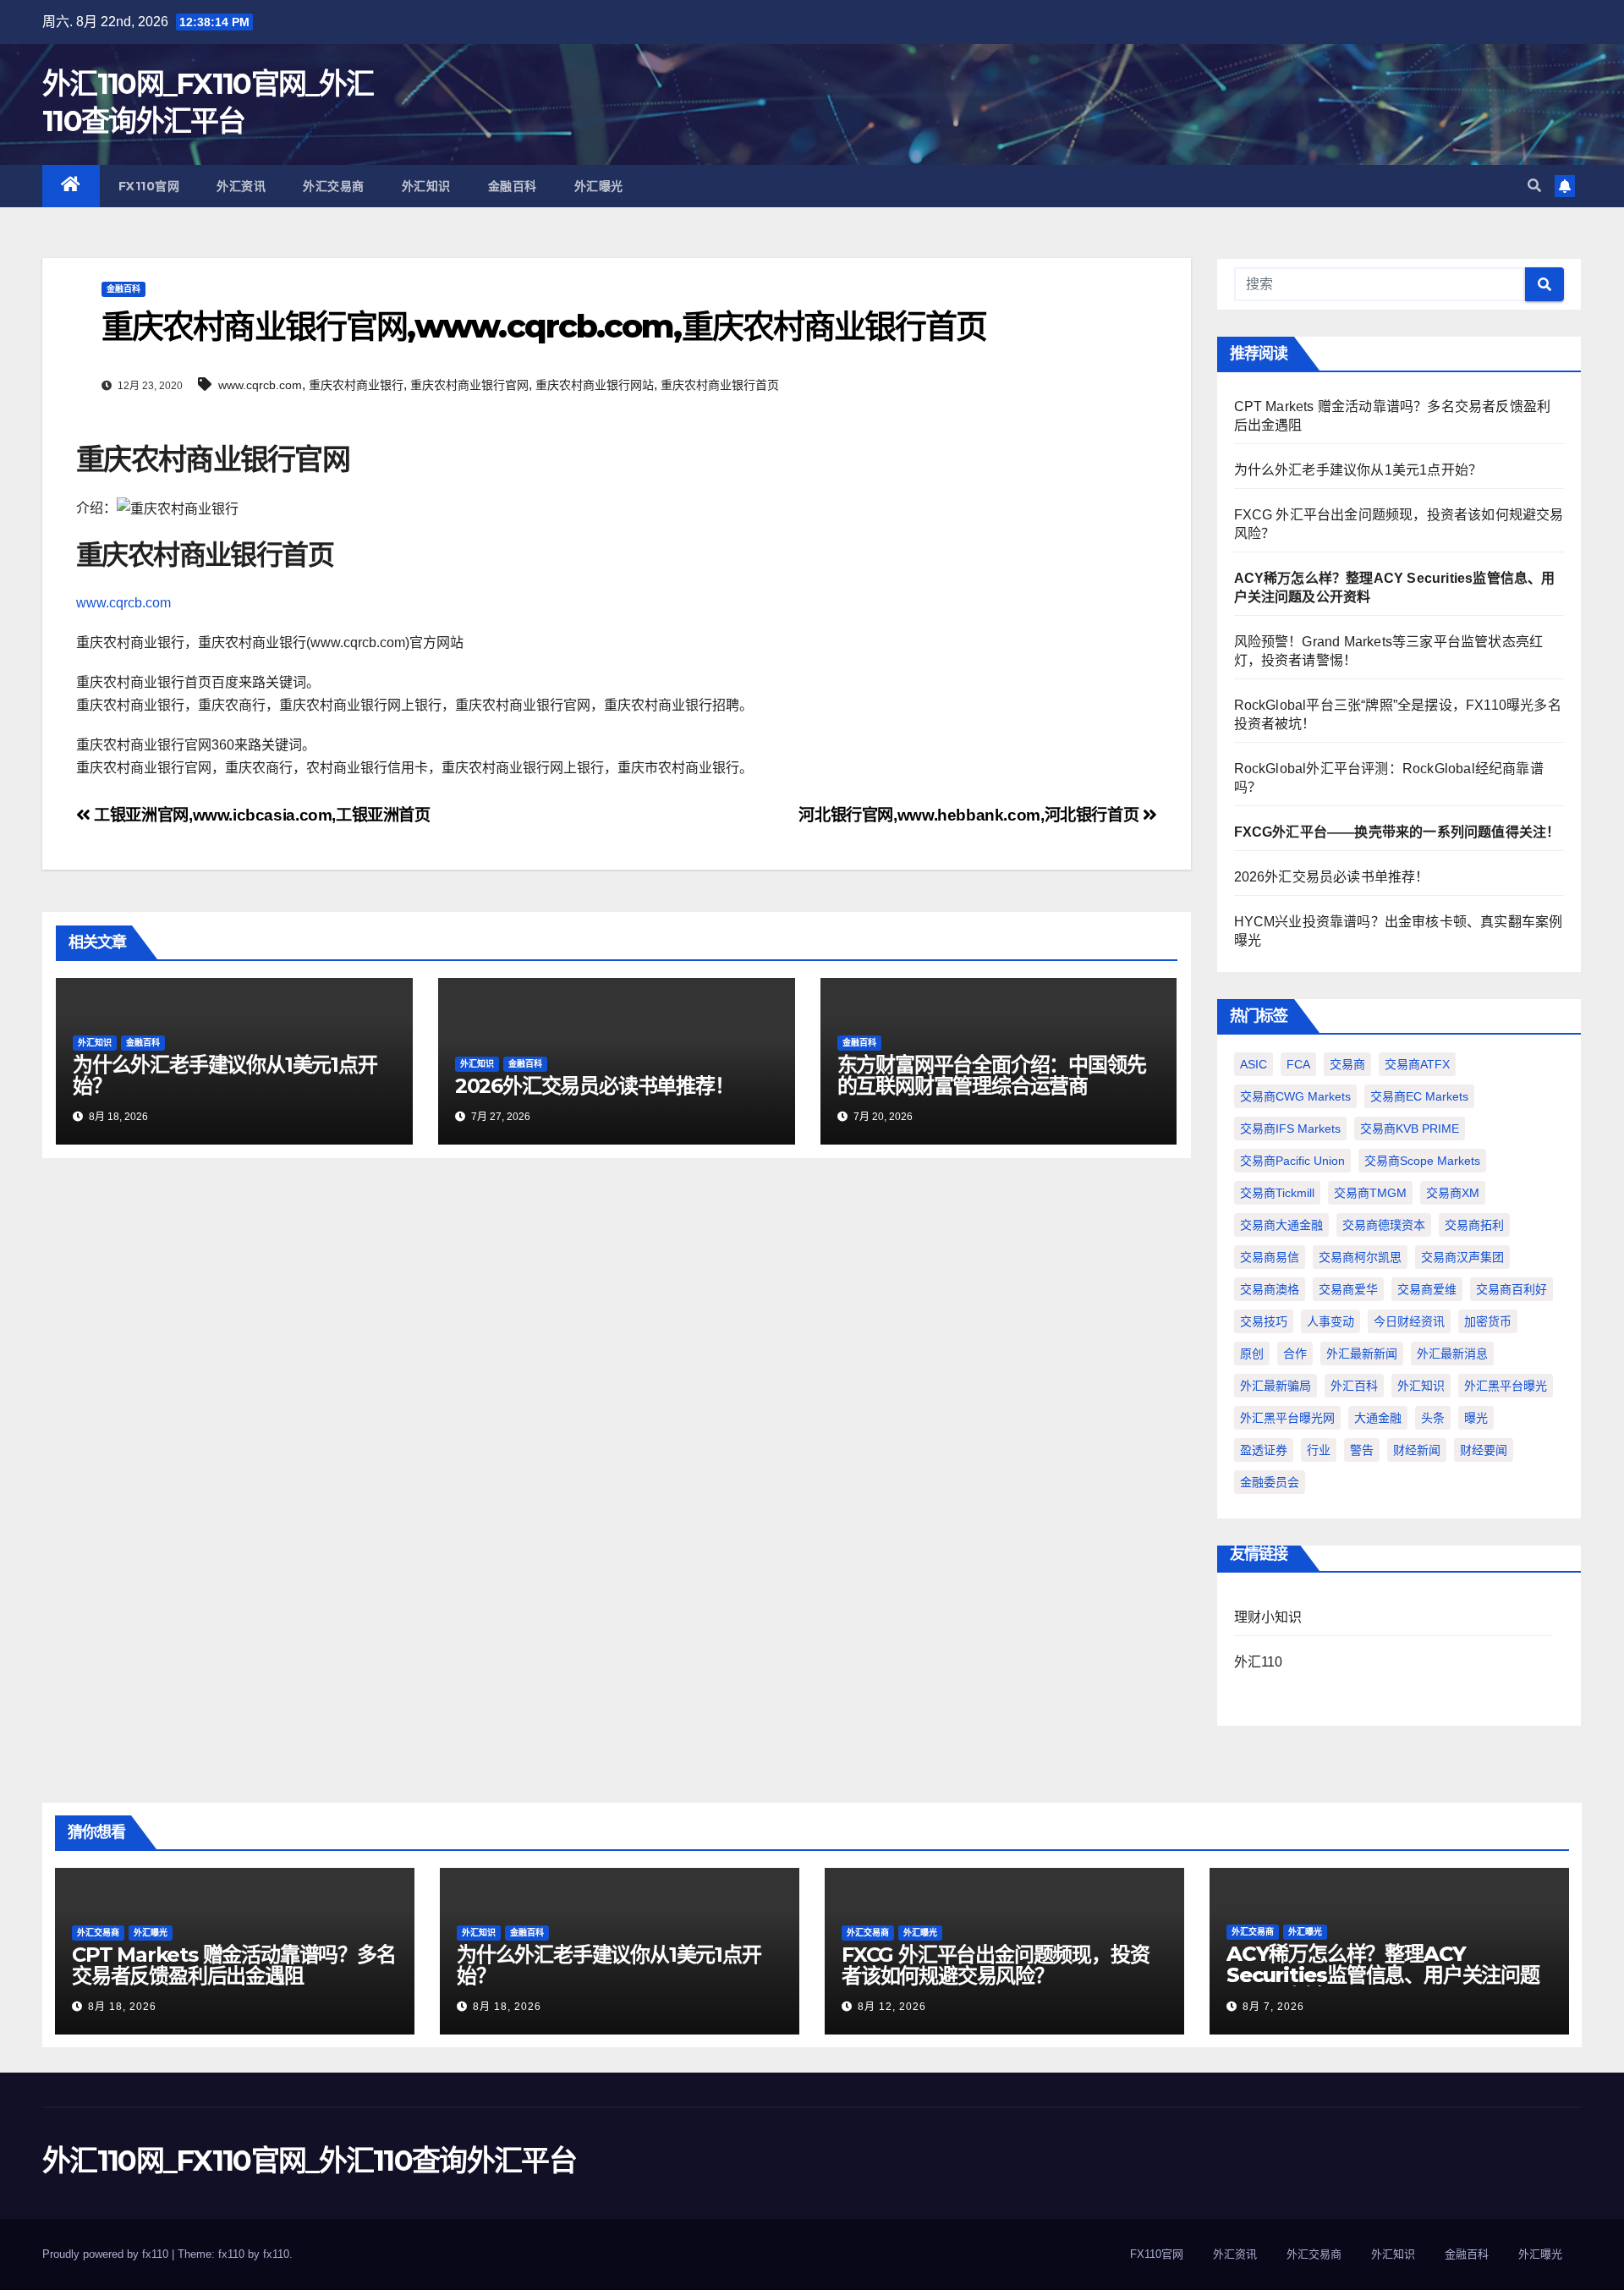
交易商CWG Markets (1295, 1096)
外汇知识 (426, 186)
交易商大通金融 (1281, 1225)
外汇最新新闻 (1362, 1354)
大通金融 (1378, 1418)
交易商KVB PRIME (1410, 1129)
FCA (1298, 1064)
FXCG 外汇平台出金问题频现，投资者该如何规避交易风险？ (995, 1965)
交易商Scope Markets (1422, 1161)
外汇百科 (1354, 1386)
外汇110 (1259, 1662)
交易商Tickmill (1277, 1193)
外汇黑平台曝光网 (1287, 1418)
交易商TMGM (1370, 1193)
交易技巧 (1264, 1321)
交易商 (1347, 1064)
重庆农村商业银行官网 (469, 385)
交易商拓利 (1474, 1225)
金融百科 (513, 186)
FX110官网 (149, 186)
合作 (1295, 1354)
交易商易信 (1270, 1257)
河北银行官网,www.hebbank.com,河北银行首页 (970, 815)
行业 (1319, 1450)
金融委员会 (1270, 1482)
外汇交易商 (334, 186)
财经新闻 (1417, 1450)
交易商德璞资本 (1384, 1225)
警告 (1362, 1450)
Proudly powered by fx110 (107, 2254)
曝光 (1476, 1418)
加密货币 (1488, 1321)
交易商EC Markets (1419, 1096)
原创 (1252, 1354)
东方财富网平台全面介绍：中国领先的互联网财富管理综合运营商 (992, 1075)
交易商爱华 (1348, 1289)
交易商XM (1453, 1193)
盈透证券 (1264, 1450)
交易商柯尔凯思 (1360, 1257)
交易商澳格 (1270, 1289)
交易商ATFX (1417, 1064)
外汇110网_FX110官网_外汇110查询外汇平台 (309, 2161)
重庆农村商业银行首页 (720, 385)
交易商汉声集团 (1462, 1257)
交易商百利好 (1512, 1289)
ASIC (1254, 1064)
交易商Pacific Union (1292, 1161)
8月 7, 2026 (1273, 2007)
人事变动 (1330, 1321)
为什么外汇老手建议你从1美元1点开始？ (225, 1075)
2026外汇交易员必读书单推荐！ (595, 1086)
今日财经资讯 (1409, 1321)
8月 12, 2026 (892, 2007)
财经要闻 (1484, 1450)
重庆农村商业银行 (356, 385)
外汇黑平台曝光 (1506, 1386)
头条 (1433, 1418)
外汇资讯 (241, 186)
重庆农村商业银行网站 (595, 385)
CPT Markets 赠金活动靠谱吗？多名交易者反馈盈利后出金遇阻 (234, 1965)
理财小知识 (1268, 1617)
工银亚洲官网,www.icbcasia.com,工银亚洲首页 (261, 815)
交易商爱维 (1427, 1289)
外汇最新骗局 (1276, 1386)
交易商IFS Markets (1290, 1129)
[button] (1534, 186)
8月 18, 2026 (122, 2007)
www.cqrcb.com (260, 385)
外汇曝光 (599, 186)
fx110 (276, 2254)
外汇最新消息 (1452, 1354)
